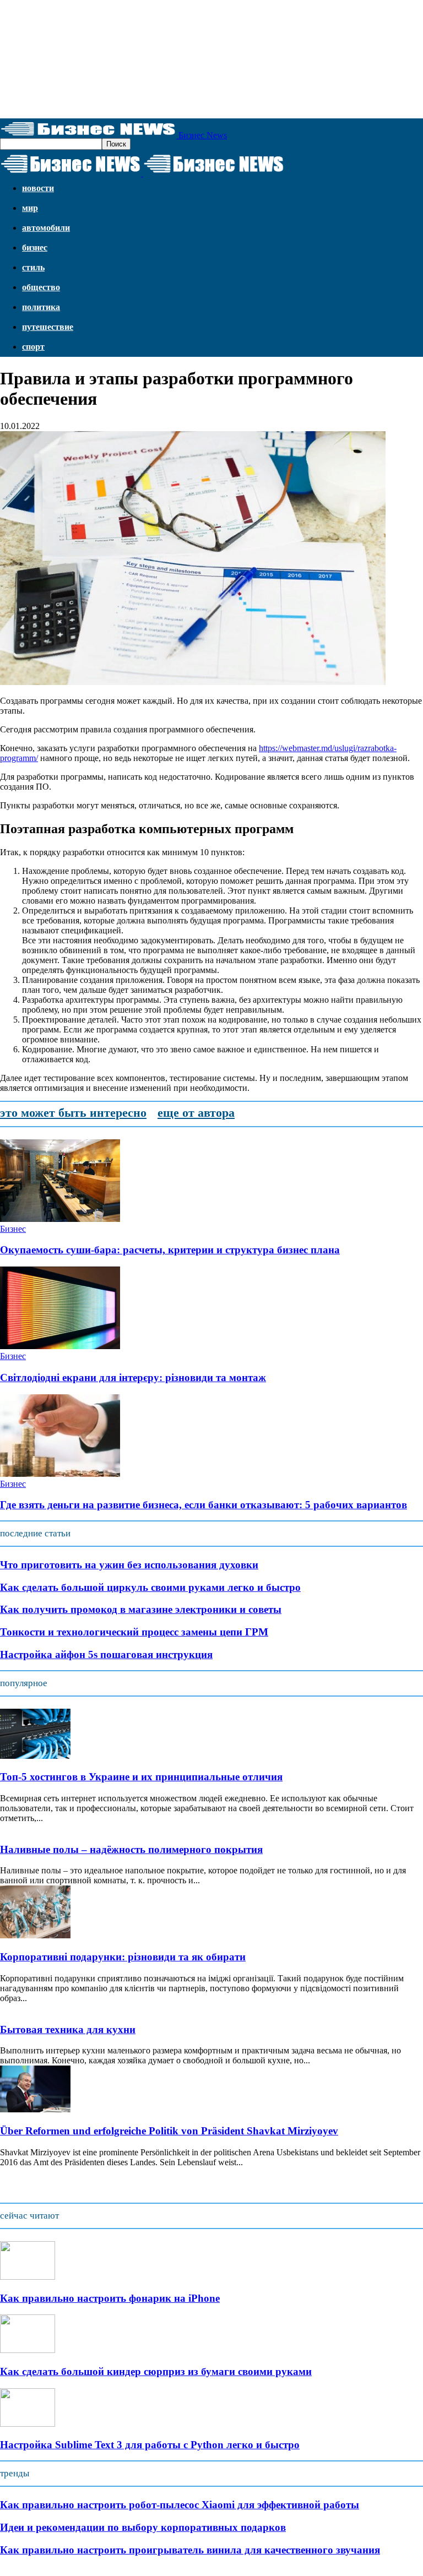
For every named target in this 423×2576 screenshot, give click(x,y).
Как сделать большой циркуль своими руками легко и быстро (150, 1587)
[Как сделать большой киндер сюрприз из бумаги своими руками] (28, 2350)
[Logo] (72, 173)
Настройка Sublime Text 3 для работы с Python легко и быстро (150, 2445)
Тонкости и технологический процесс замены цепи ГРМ (134, 1632)
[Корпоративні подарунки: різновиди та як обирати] (35, 1935)
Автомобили (46, 228)
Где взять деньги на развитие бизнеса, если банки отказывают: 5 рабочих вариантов (204, 1505)
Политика (41, 307)
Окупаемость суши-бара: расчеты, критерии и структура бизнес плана (170, 1250)
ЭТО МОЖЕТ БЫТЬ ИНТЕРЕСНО (73, 1113)
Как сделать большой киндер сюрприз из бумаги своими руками (156, 2371)
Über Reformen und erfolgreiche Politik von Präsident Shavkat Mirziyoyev (169, 2131)
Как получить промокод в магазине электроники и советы (141, 1609)
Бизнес (35, 248)
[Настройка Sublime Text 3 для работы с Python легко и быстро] (28, 2424)
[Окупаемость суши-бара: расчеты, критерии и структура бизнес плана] (60, 1219)
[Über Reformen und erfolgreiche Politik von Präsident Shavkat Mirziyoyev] (35, 2109)
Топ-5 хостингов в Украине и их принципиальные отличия (141, 1777)
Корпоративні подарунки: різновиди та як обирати (123, 1957)
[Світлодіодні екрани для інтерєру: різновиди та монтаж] (60, 1346)
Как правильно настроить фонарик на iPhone (110, 2298)
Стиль (33, 267)
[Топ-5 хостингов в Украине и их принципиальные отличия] (35, 1756)
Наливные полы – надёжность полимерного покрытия (131, 1849)
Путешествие (48, 327)
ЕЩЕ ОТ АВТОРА (196, 1113)
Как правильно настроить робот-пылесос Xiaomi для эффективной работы (180, 2505)
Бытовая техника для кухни (68, 2029)
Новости (38, 188)
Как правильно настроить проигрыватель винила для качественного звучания (190, 2550)
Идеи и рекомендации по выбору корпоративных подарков (143, 2527)
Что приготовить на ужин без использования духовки (129, 1565)
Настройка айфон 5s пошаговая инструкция (106, 1654)
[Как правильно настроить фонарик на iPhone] (28, 2277)
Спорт (33, 347)
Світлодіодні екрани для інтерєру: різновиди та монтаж (133, 1377)
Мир (30, 208)
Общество (41, 287)
